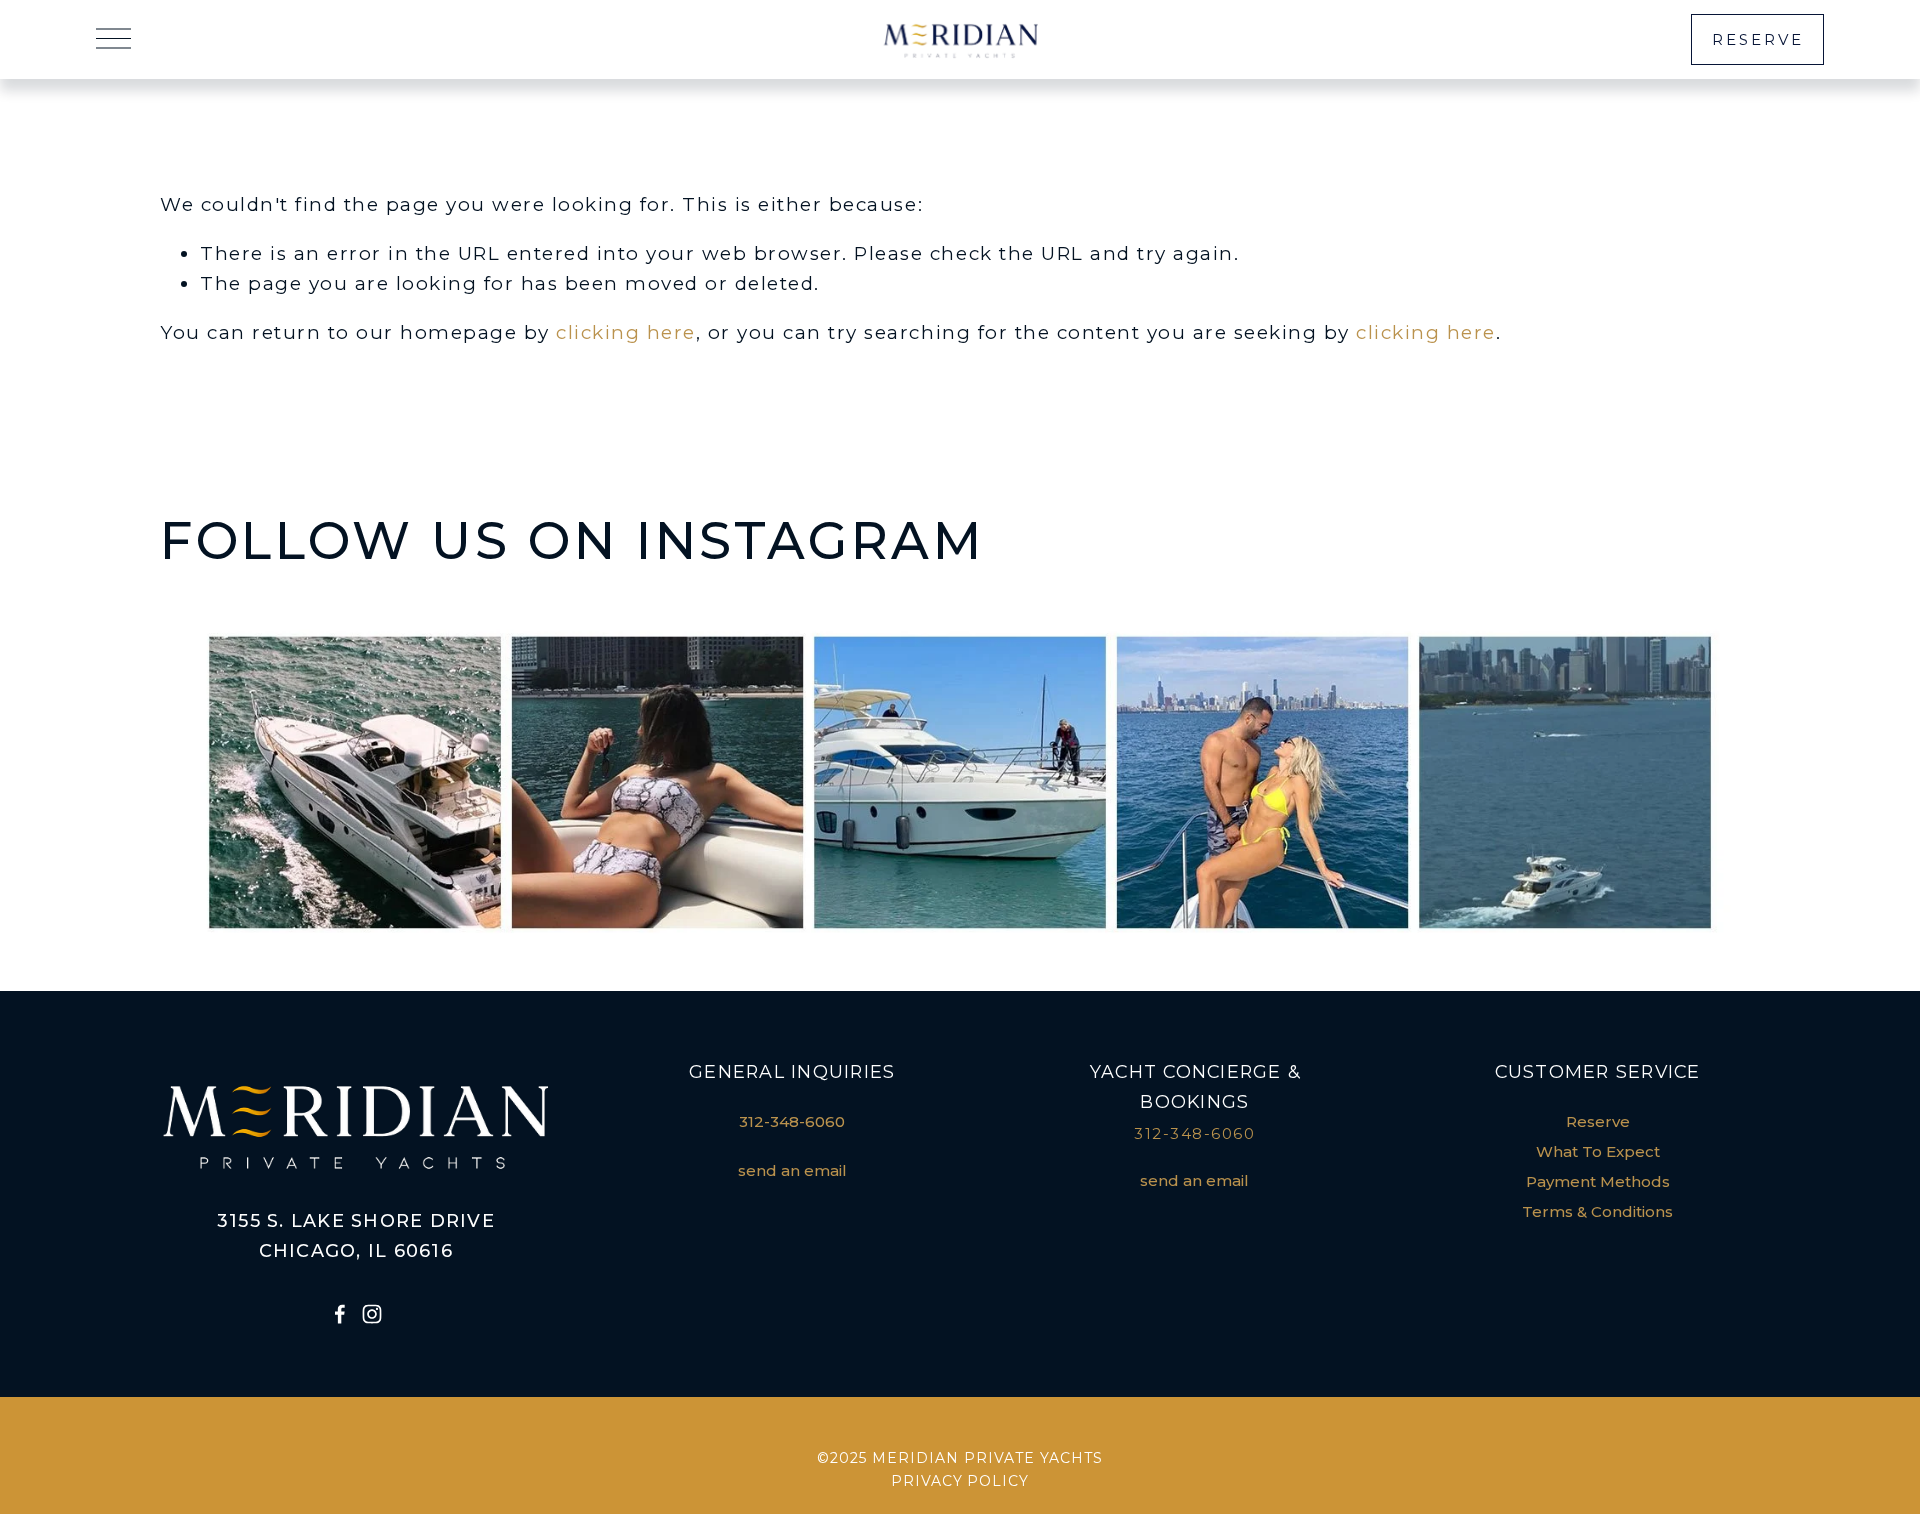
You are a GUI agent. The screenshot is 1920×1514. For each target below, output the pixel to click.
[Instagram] (372, 1314)
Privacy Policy (960, 1481)
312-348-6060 (792, 1122)
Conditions (1632, 1212)
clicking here (626, 332)
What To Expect (1598, 1152)
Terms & (1554, 1212)
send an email (792, 1171)
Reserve (1758, 39)
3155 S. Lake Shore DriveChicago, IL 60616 (356, 1235)
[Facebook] (340, 1314)
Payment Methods (1598, 1182)
